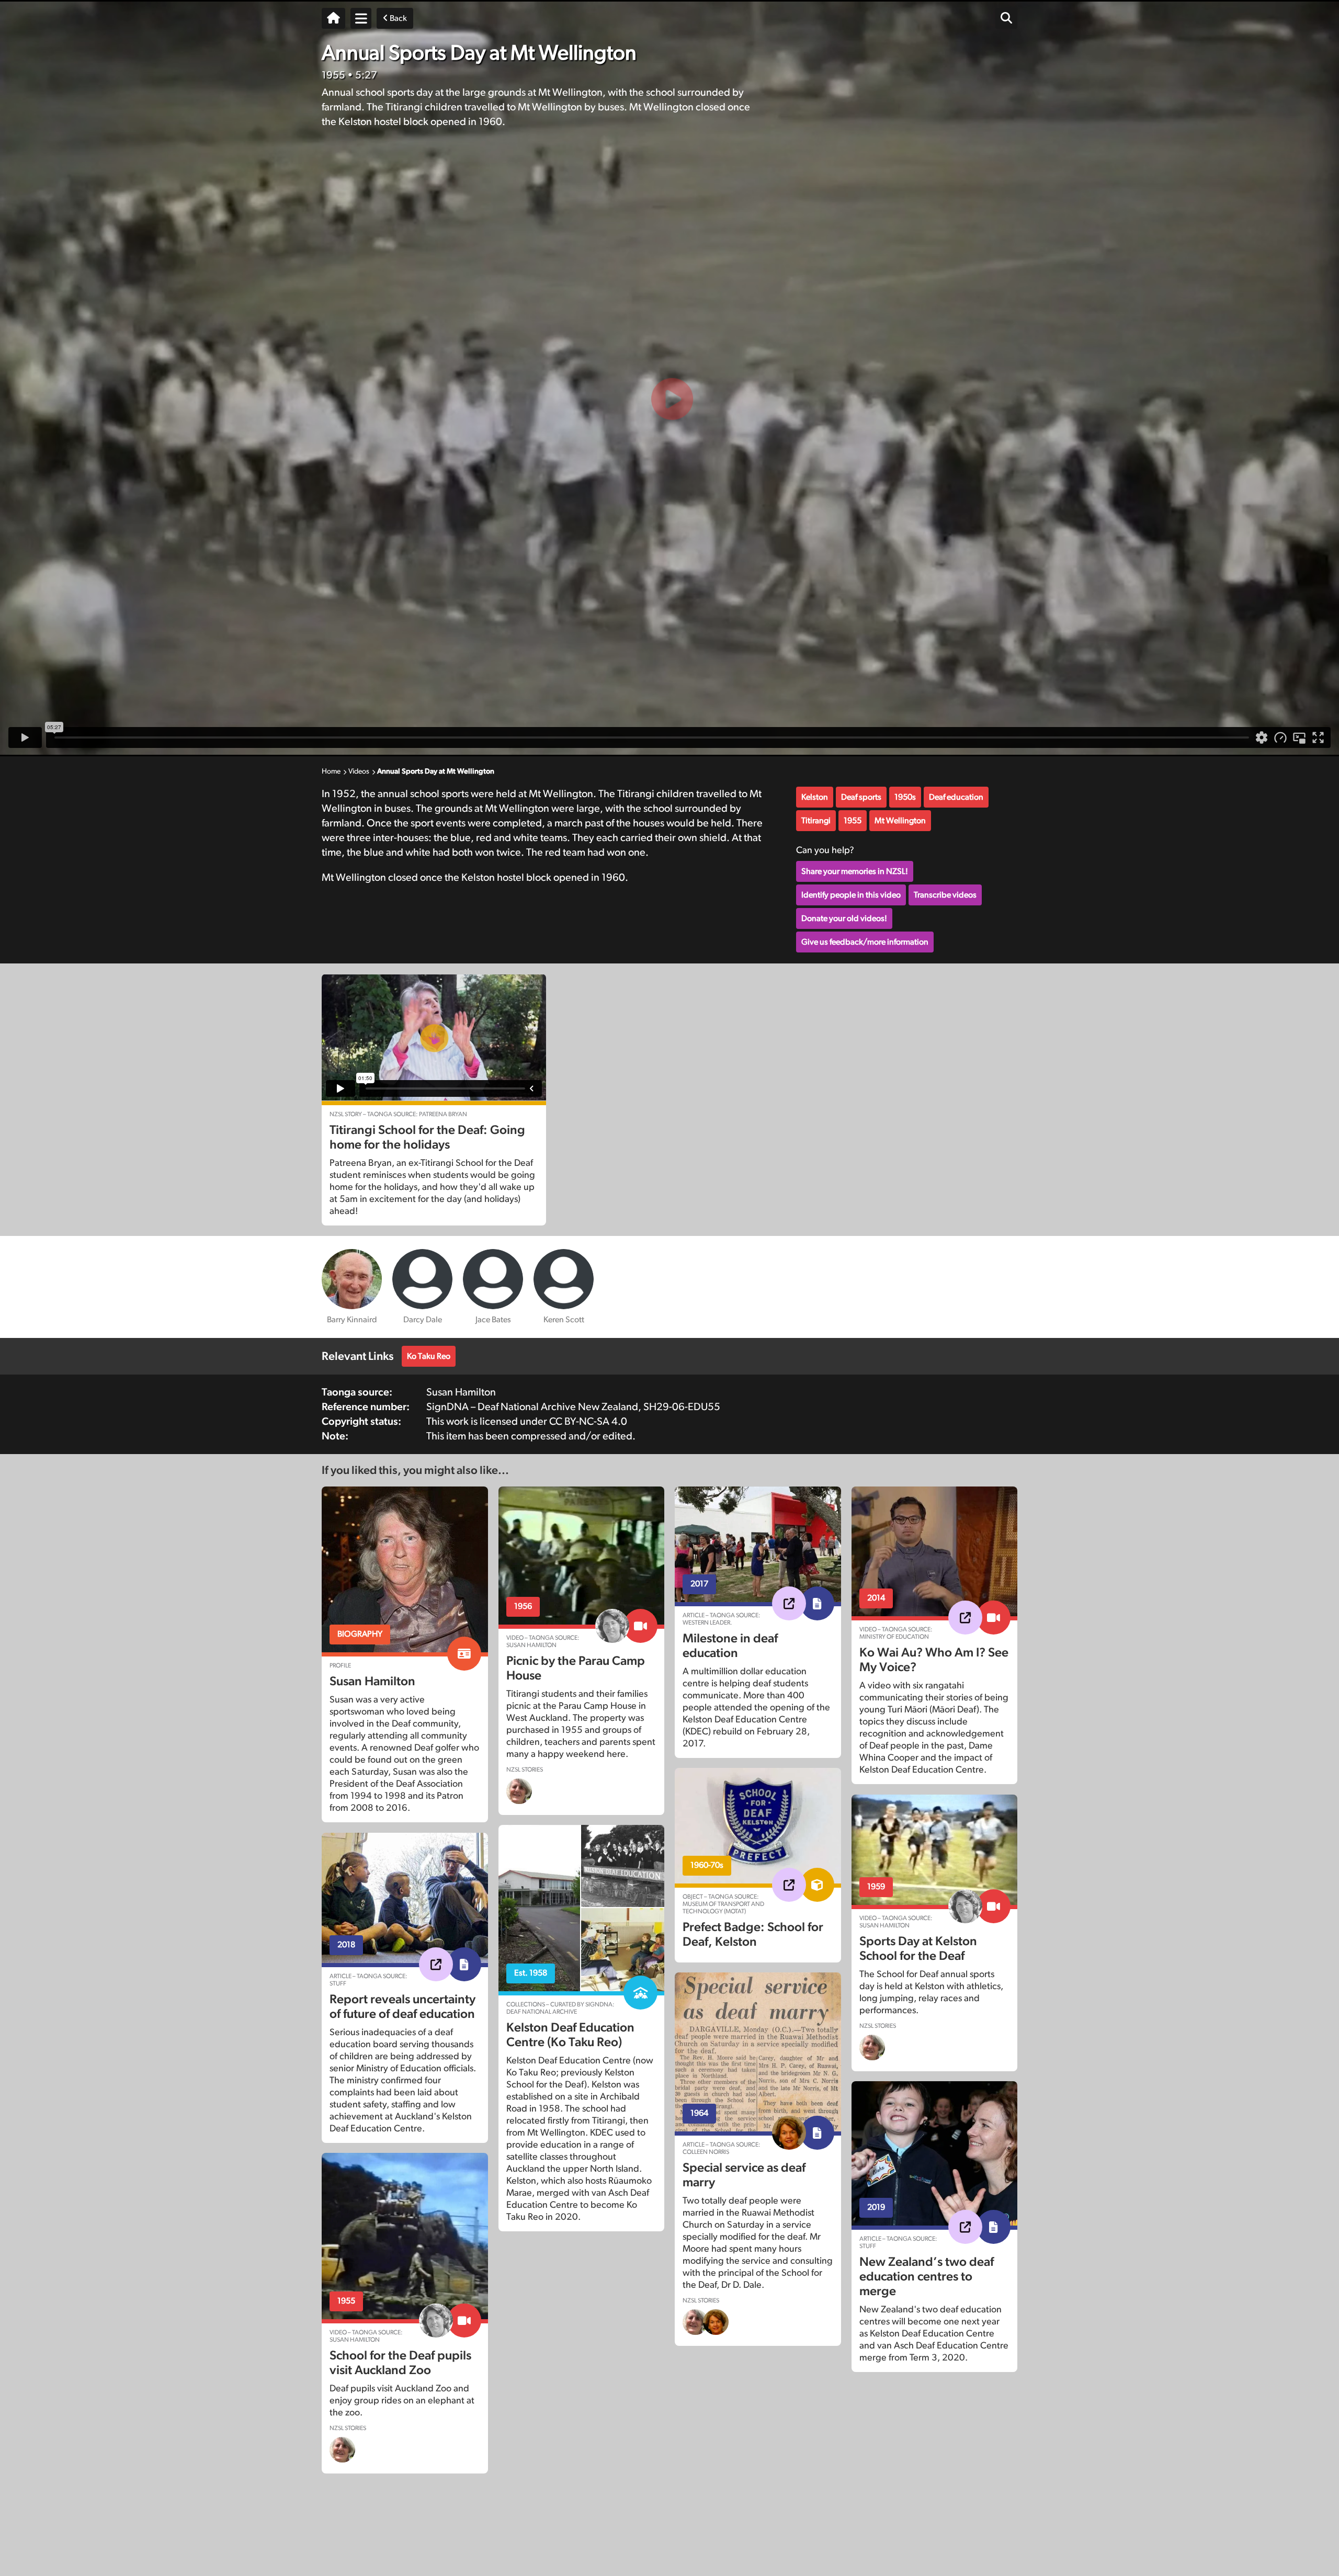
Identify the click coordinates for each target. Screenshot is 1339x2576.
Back (398, 18)
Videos (359, 771)
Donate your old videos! (844, 918)
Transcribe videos (945, 895)
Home (331, 771)
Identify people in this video (851, 895)
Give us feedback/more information (865, 942)
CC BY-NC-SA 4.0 (588, 1422)
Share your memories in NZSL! (855, 871)
